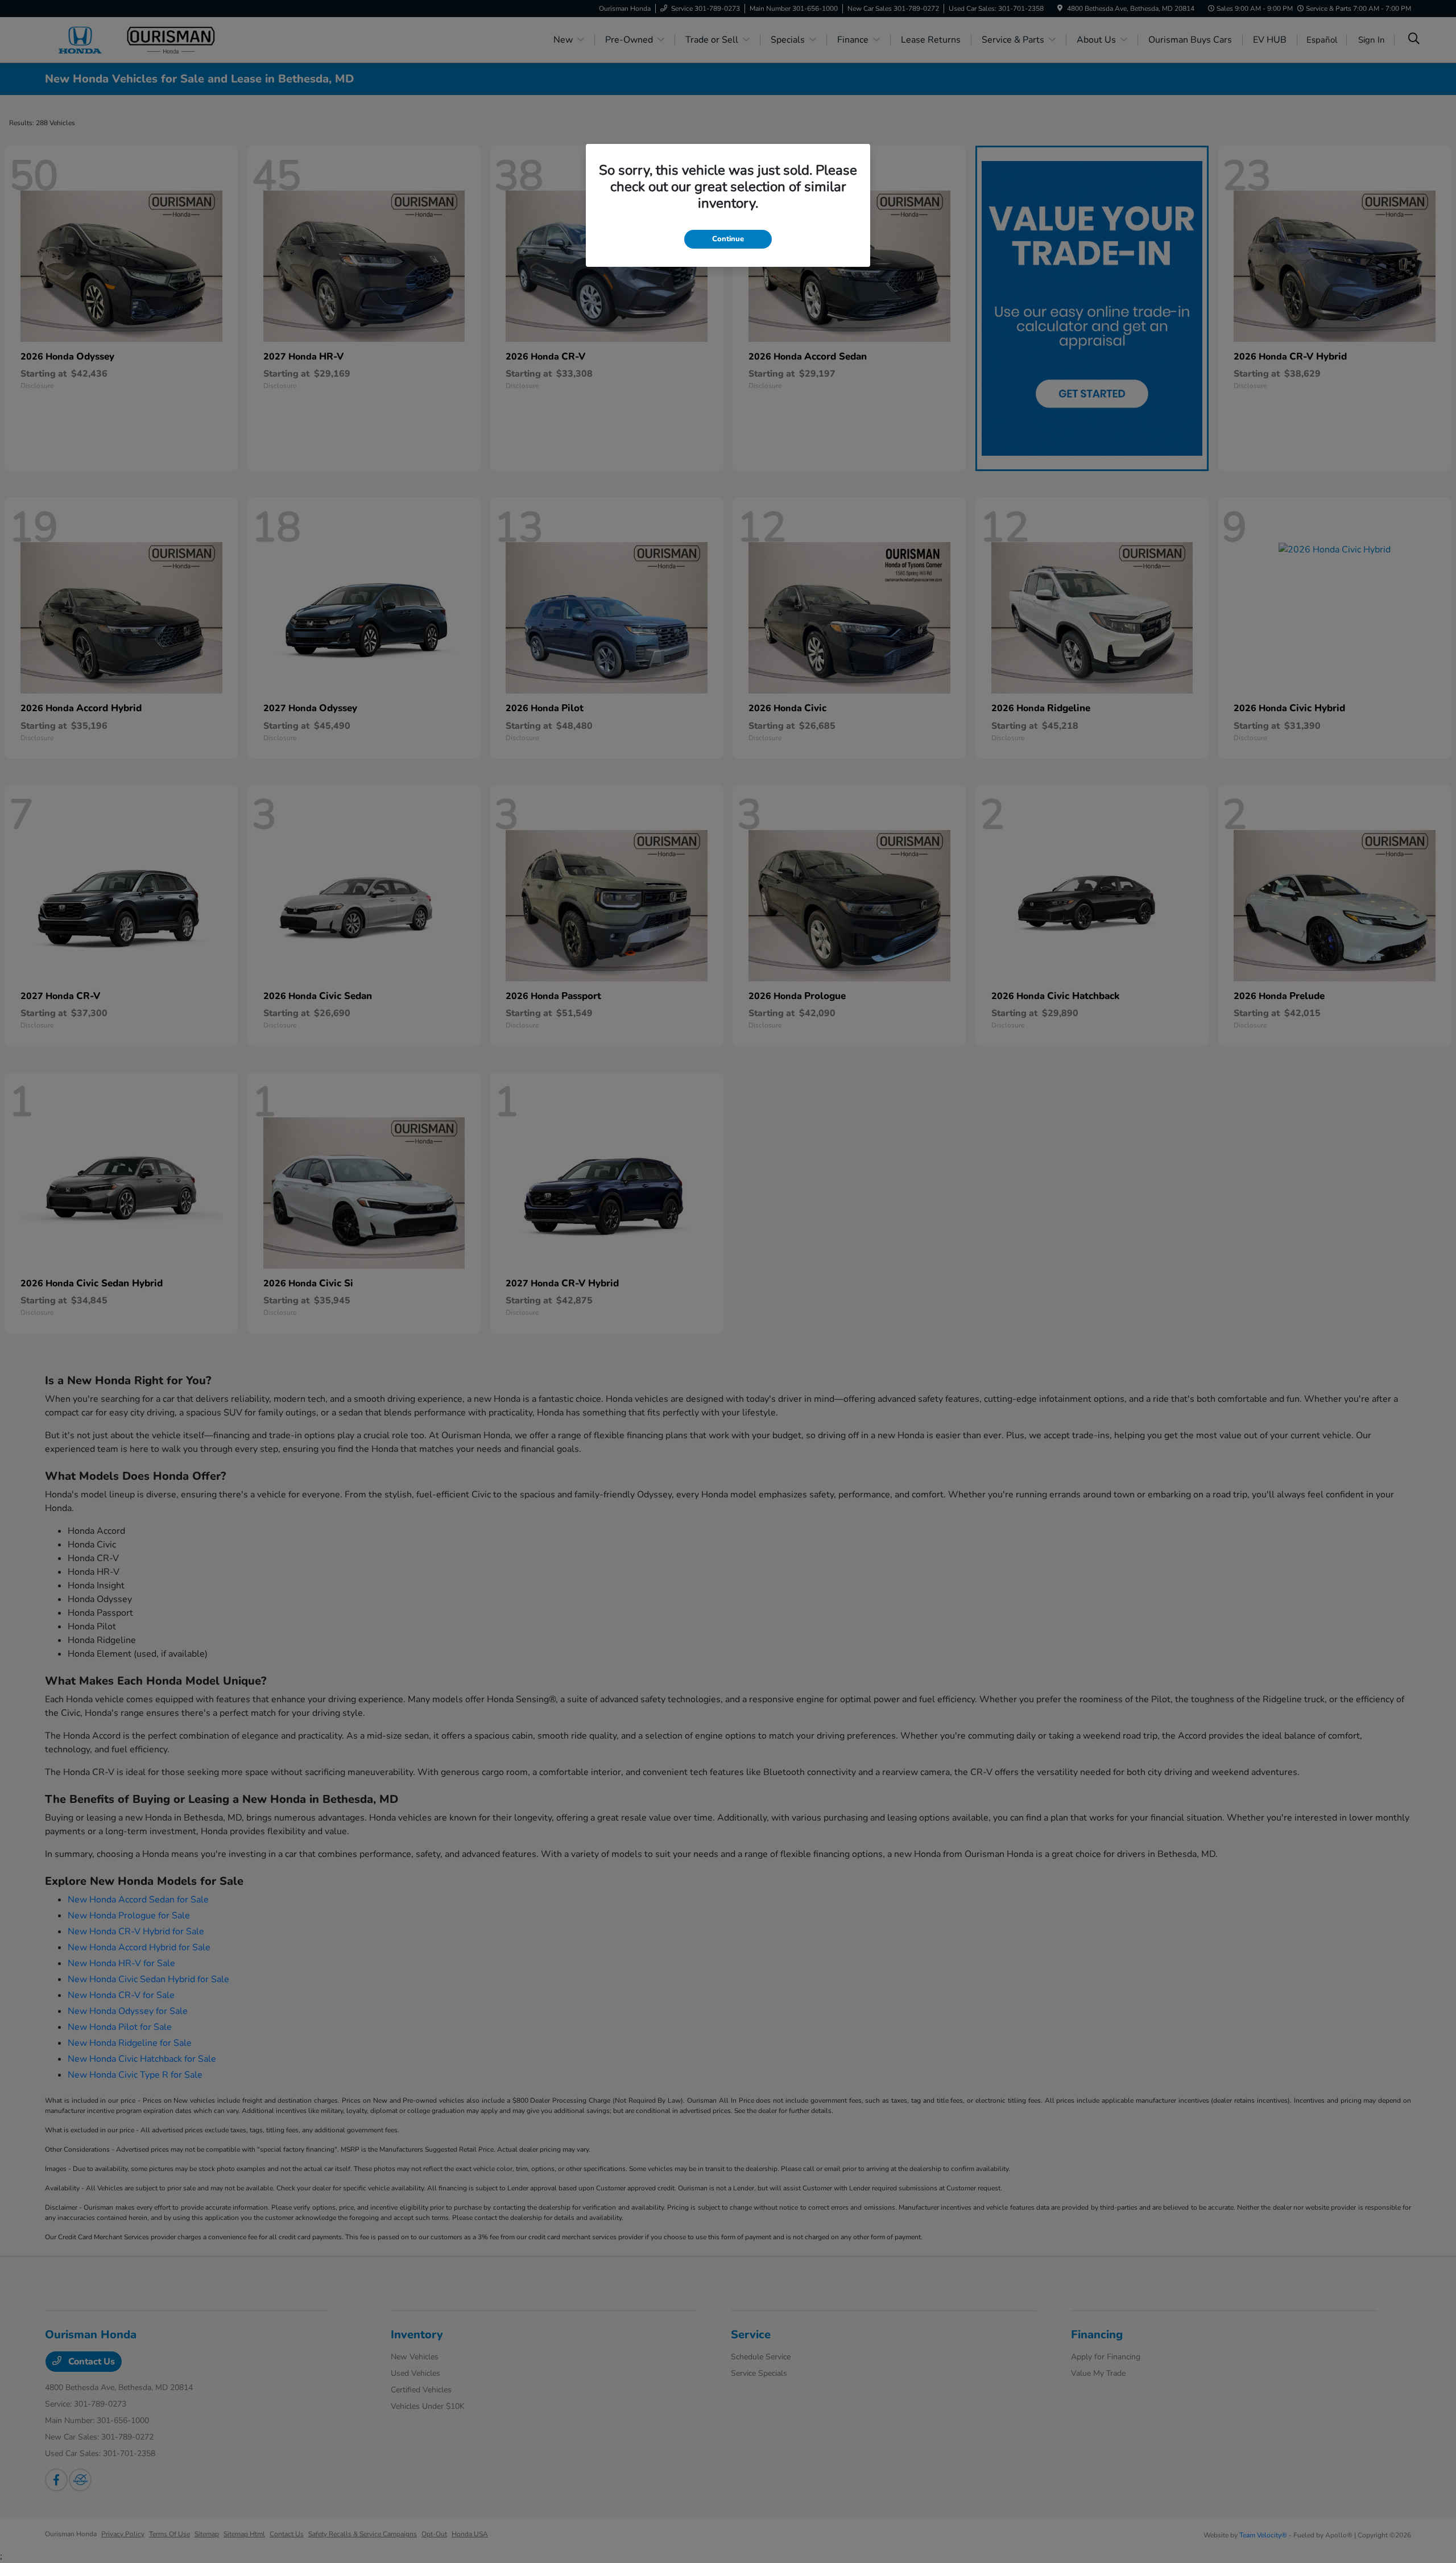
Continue (728, 239)
